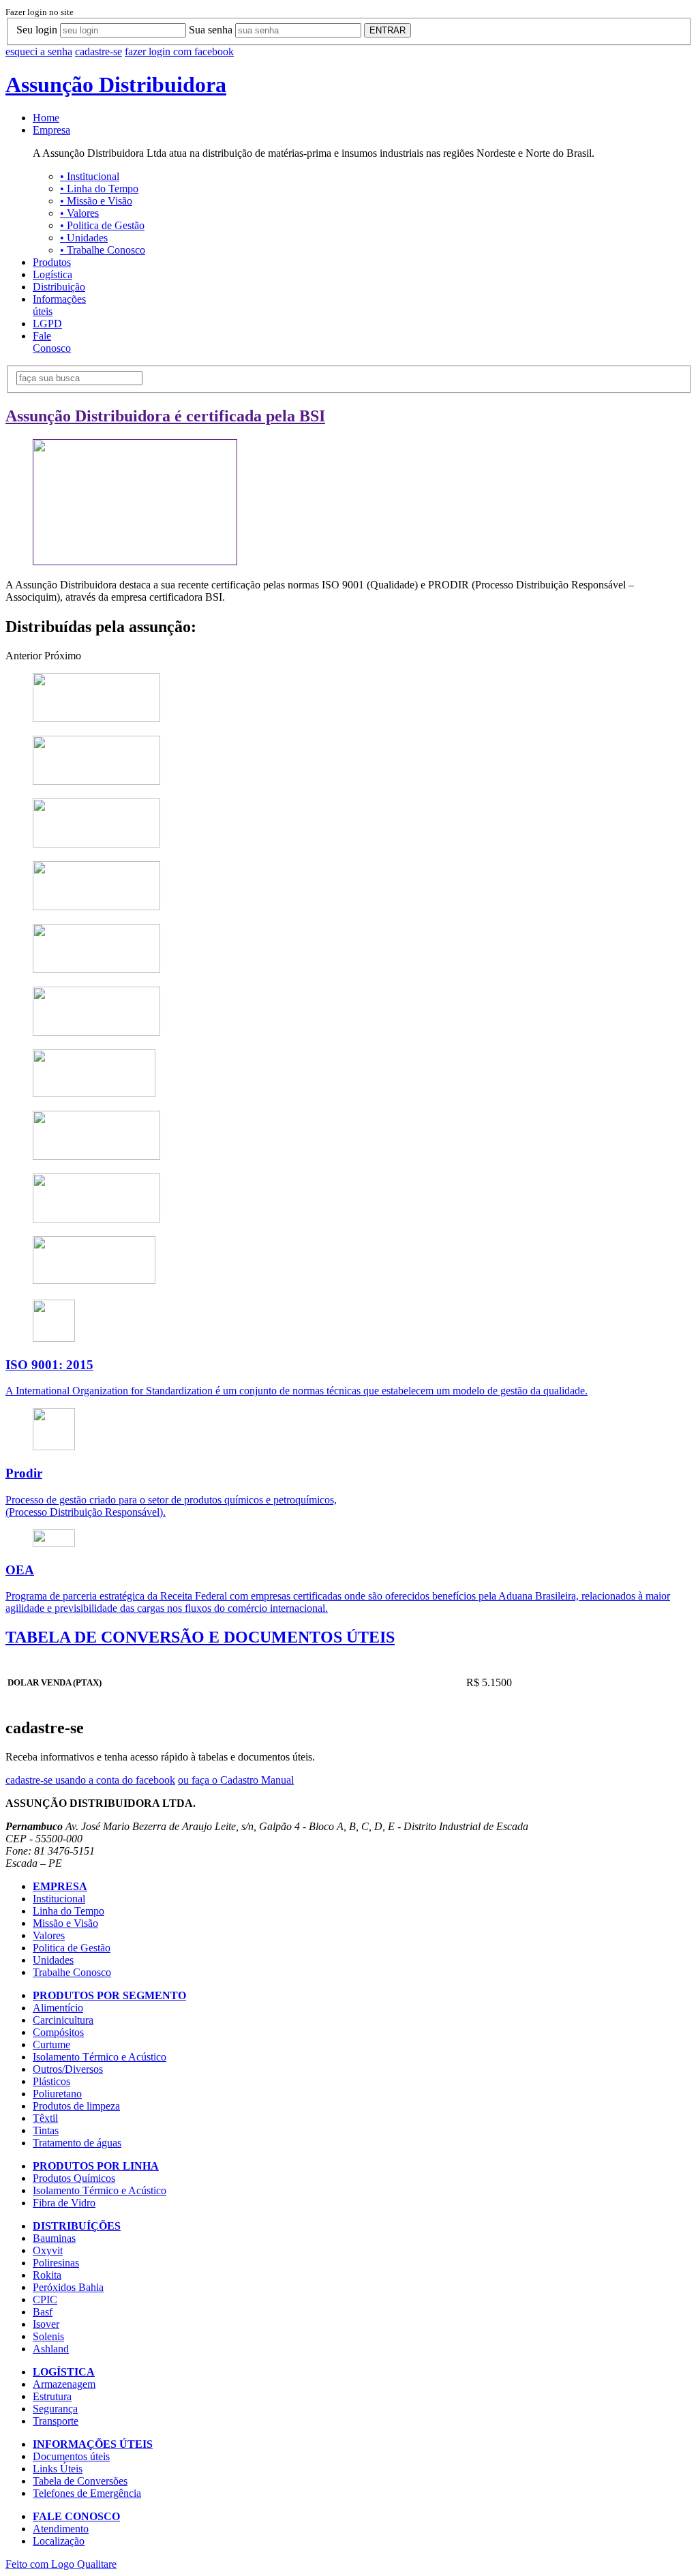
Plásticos (51, 2081)
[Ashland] (94, 1280)
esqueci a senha (39, 51)
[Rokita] (96, 907)
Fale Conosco (52, 342)
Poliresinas (56, 2263)
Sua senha (211, 30)
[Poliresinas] (96, 844)
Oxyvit (48, 2250)
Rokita (47, 2275)
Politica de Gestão (102, 225)
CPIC (45, 2300)
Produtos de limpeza (76, 2106)
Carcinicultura (63, 2020)
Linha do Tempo (99, 189)
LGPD (47, 324)
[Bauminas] (96, 718)
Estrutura (52, 2396)
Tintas (46, 2130)
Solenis (48, 2336)
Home (46, 118)
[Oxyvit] (96, 781)
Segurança (55, 2409)
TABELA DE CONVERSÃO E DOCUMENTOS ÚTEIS (200, 1637)
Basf (43, 2312)
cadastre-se (98, 51)
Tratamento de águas (77, 2143)
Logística (52, 274)
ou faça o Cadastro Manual (236, 1780)
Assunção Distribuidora (116, 85)
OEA (20, 1570)
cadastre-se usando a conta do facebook (90, 1780)
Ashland (51, 2349)
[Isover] (96, 1156)
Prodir (24, 1473)
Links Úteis (58, 2469)
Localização (59, 2541)
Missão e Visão (96, 201)
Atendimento (61, 2529)
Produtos (52, 262)
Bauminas (54, 2238)
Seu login (37, 30)
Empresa (51, 130)
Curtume (51, 2045)
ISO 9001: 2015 (49, 1365)
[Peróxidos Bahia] (96, 969)
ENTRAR (388, 30)
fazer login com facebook (179, 51)
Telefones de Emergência (87, 2493)
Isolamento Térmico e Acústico (100, 2057)
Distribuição (59, 287)
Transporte (56, 2421)
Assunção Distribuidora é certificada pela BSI (165, 416)
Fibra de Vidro (64, 2203)
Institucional (90, 176)
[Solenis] (96, 1219)
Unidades (84, 238)
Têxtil (45, 2118)
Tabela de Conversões (80, 2481)
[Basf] (94, 1093)
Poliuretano (57, 2094)
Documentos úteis (71, 2456)
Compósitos (58, 2032)
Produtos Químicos (74, 2178)
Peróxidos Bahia (68, 2287)
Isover (46, 2324)
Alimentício (58, 2008)
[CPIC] (96, 1032)
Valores (79, 213)
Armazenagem (64, 2384)
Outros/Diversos (68, 2069)
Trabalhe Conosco (103, 250)
